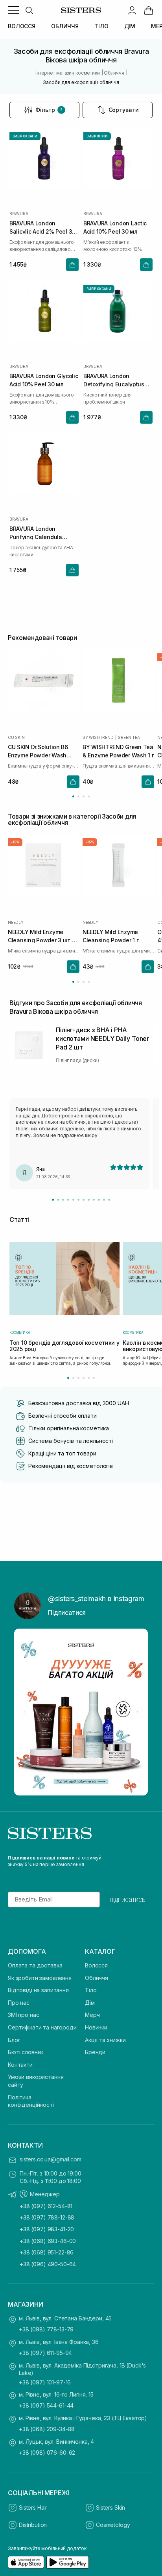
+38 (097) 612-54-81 (46, 2206)
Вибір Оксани (25, 136)
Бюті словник (26, 2052)
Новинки (96, 2027)
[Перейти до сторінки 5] (89, 1378)
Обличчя (97, 1978)
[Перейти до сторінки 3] (84, 796)
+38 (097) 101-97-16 (45, 2382)
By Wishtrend (98, 737)
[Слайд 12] (109, 1200)
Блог (14, 2040)
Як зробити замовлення (40, 1978)
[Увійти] (132, 10)
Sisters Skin (110, 2507)
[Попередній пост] (24, 1712)
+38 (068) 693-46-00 (48, 2241)
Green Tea (129, 737)
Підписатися (67, 1613)
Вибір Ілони (97, 136)
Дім (90, 2003)
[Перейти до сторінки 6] (94, 1378)
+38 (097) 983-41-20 (47, 2229)
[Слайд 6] (78, 1200)
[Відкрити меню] (13, 10)
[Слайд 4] (68, 1200)
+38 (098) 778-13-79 (46, 2329)
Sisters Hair (33, 2507)
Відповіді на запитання (38, 1990)
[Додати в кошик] (72, 265)
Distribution (33, 2525)
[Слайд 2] (58, 1200)
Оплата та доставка (35, 1965)
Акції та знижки (105, 2040)
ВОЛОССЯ (22, 26)
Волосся (96, 1965)
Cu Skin (16, 737)
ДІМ (130, 26)
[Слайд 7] (84, 1200)
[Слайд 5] (73, 1200)
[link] (149, 10)
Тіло (91, 1990)
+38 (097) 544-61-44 (46, 2405)
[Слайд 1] (53, 1200)
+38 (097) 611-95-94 (45, 2353)
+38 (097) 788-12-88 (47, 2217)
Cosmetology (113, 2525)
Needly (16, 922)
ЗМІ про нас (23, 2015)
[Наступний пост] (138, 1712)
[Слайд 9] (94, 1200)
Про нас (19, 2003)
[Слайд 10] (99, 1200)
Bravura (19, 214)
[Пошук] (29, 10)
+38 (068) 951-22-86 (47, 2252)
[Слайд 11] (104, 1200)
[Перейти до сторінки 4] (89, 796)
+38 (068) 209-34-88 (47, 2429)
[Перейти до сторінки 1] (73, 796)
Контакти (20, 2065)
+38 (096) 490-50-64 (48, 2264)
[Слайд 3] (63, 1200)
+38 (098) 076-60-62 (47, 2453)
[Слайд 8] (89, 1200)
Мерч (92, 2015)
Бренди (95, 2052)
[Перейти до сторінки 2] (78, 796)
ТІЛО (101, 26)
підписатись (128, 1900)
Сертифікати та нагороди (42, 2027)
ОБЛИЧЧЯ (65, 26)
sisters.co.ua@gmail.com (51, 2159)
